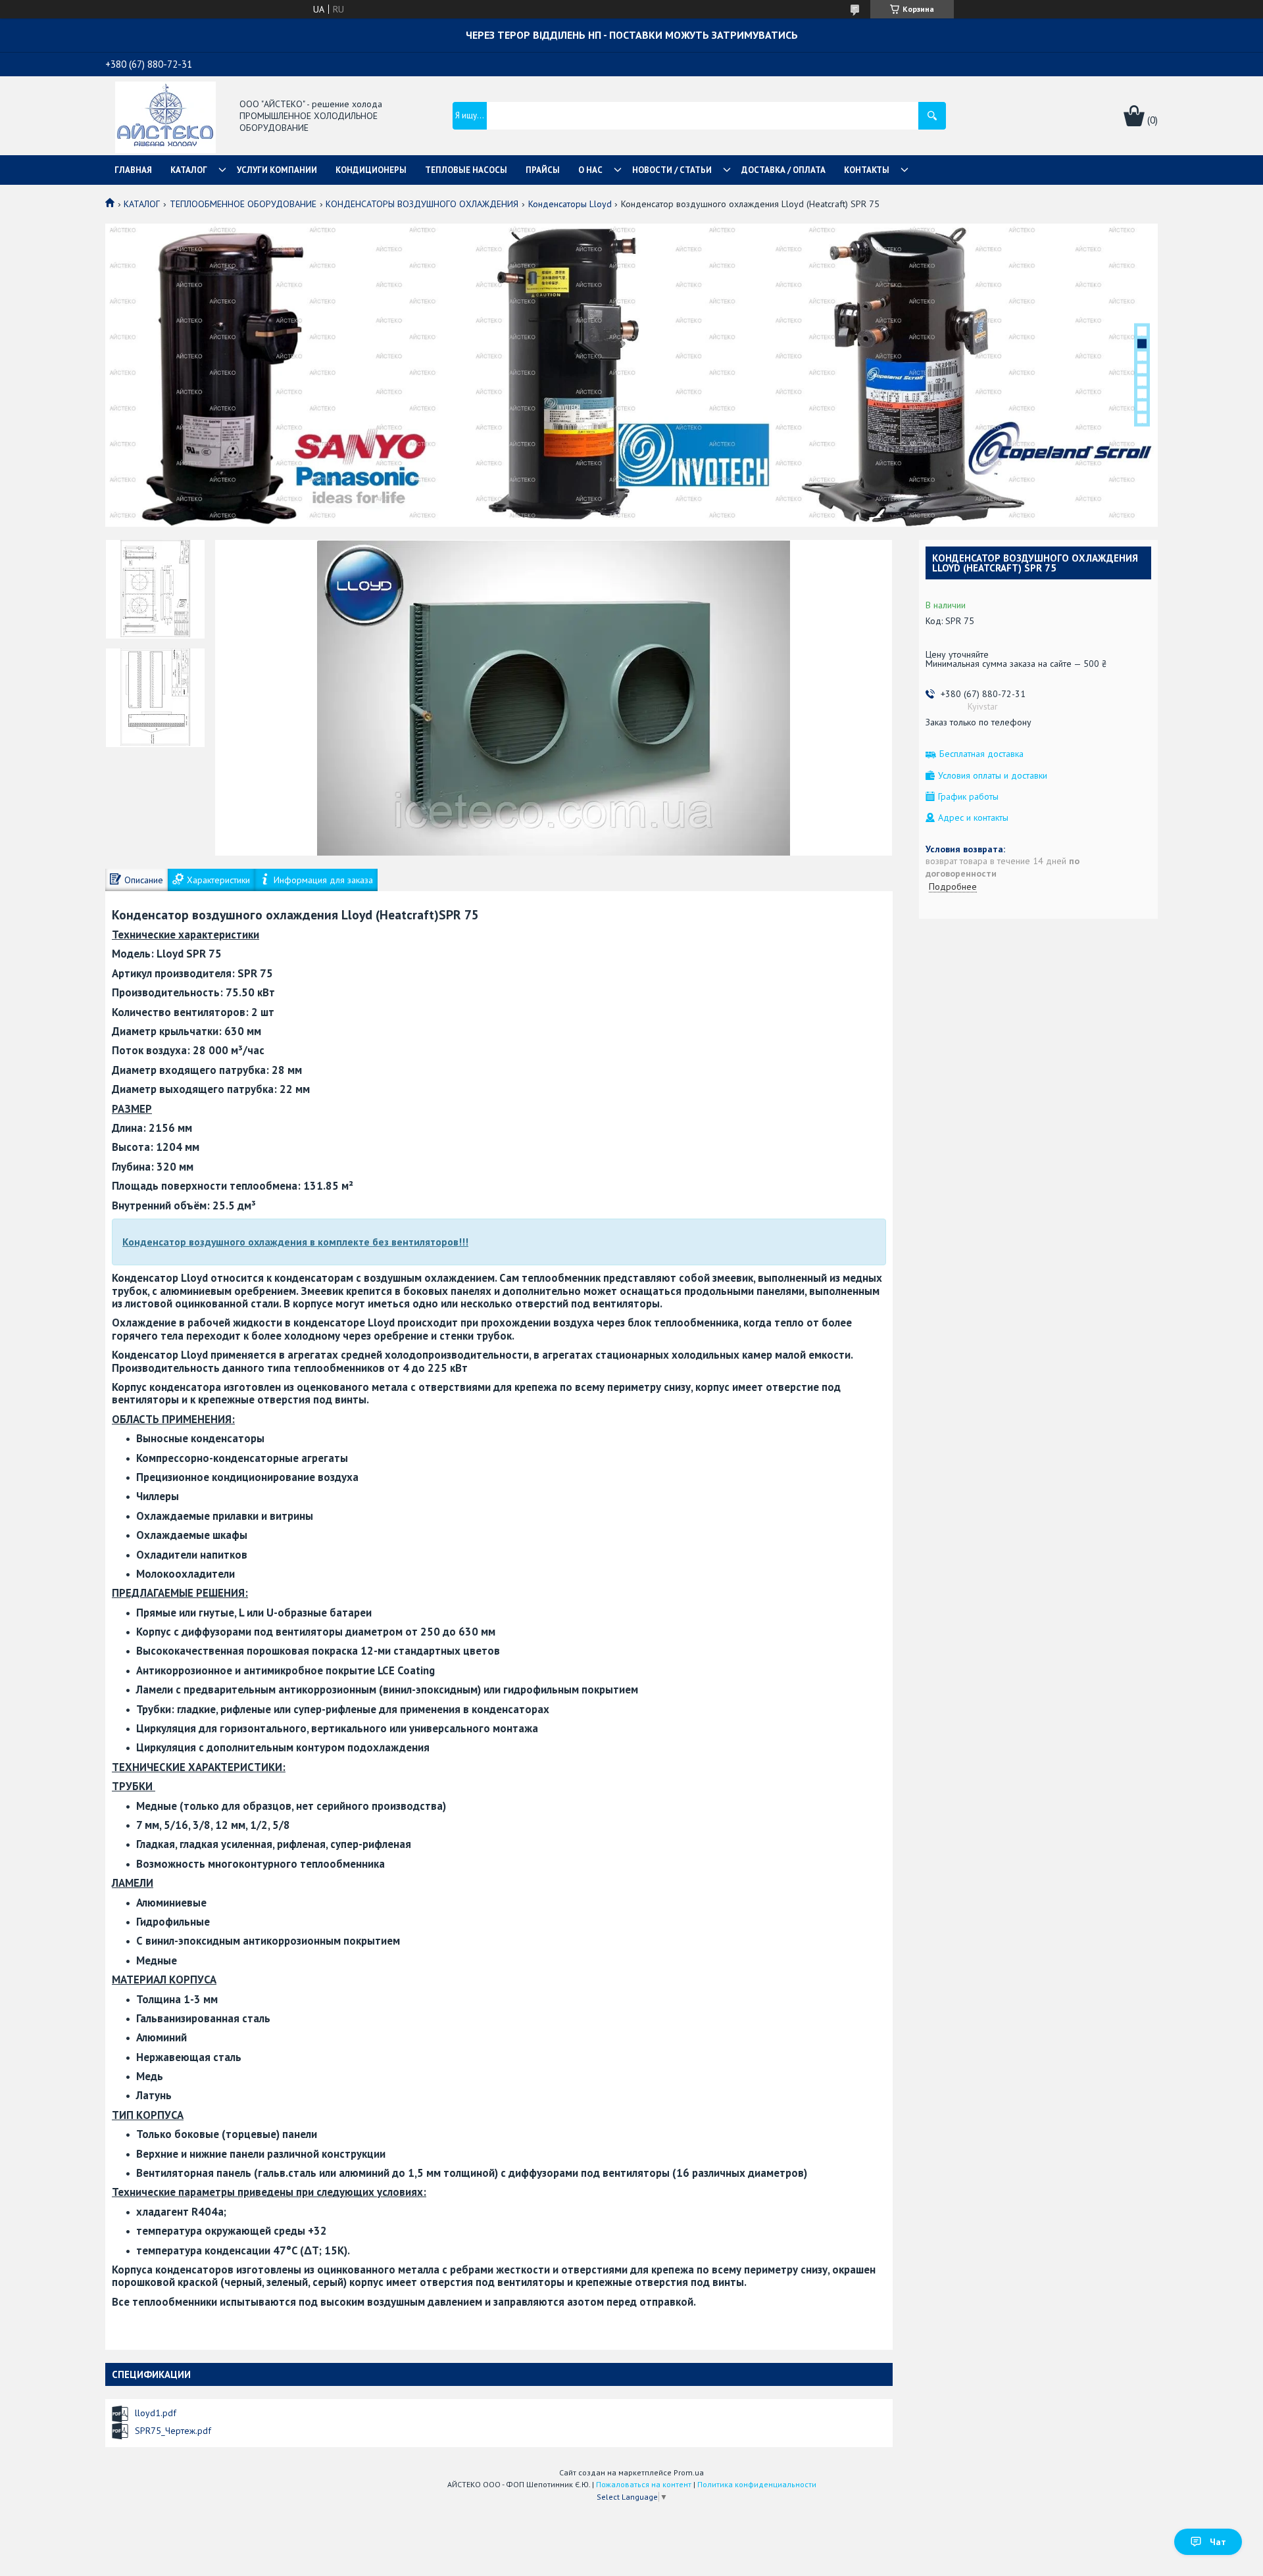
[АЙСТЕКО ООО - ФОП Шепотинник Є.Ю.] (165, 116)
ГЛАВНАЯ (133, 170)
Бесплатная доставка (981, 754)
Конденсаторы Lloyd (570, 204)
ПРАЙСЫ (543, 170)
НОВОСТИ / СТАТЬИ (672, 170)
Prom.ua (689, 2472)
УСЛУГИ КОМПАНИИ (277, 170)
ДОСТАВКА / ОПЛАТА (783, 170)
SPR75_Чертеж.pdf (173, 2431)
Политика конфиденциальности (757, 2484)
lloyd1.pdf (156, 2413)
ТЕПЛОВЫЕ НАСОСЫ (466, 170)
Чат (1218, 2542)
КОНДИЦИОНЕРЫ (371, 170)
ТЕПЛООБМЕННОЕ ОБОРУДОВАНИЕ (243, 204)
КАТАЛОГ (189, 170)
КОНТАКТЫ (867, 170)
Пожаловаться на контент (644, 2484)
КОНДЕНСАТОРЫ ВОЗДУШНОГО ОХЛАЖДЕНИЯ (422, 204)
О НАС (590, 170)
